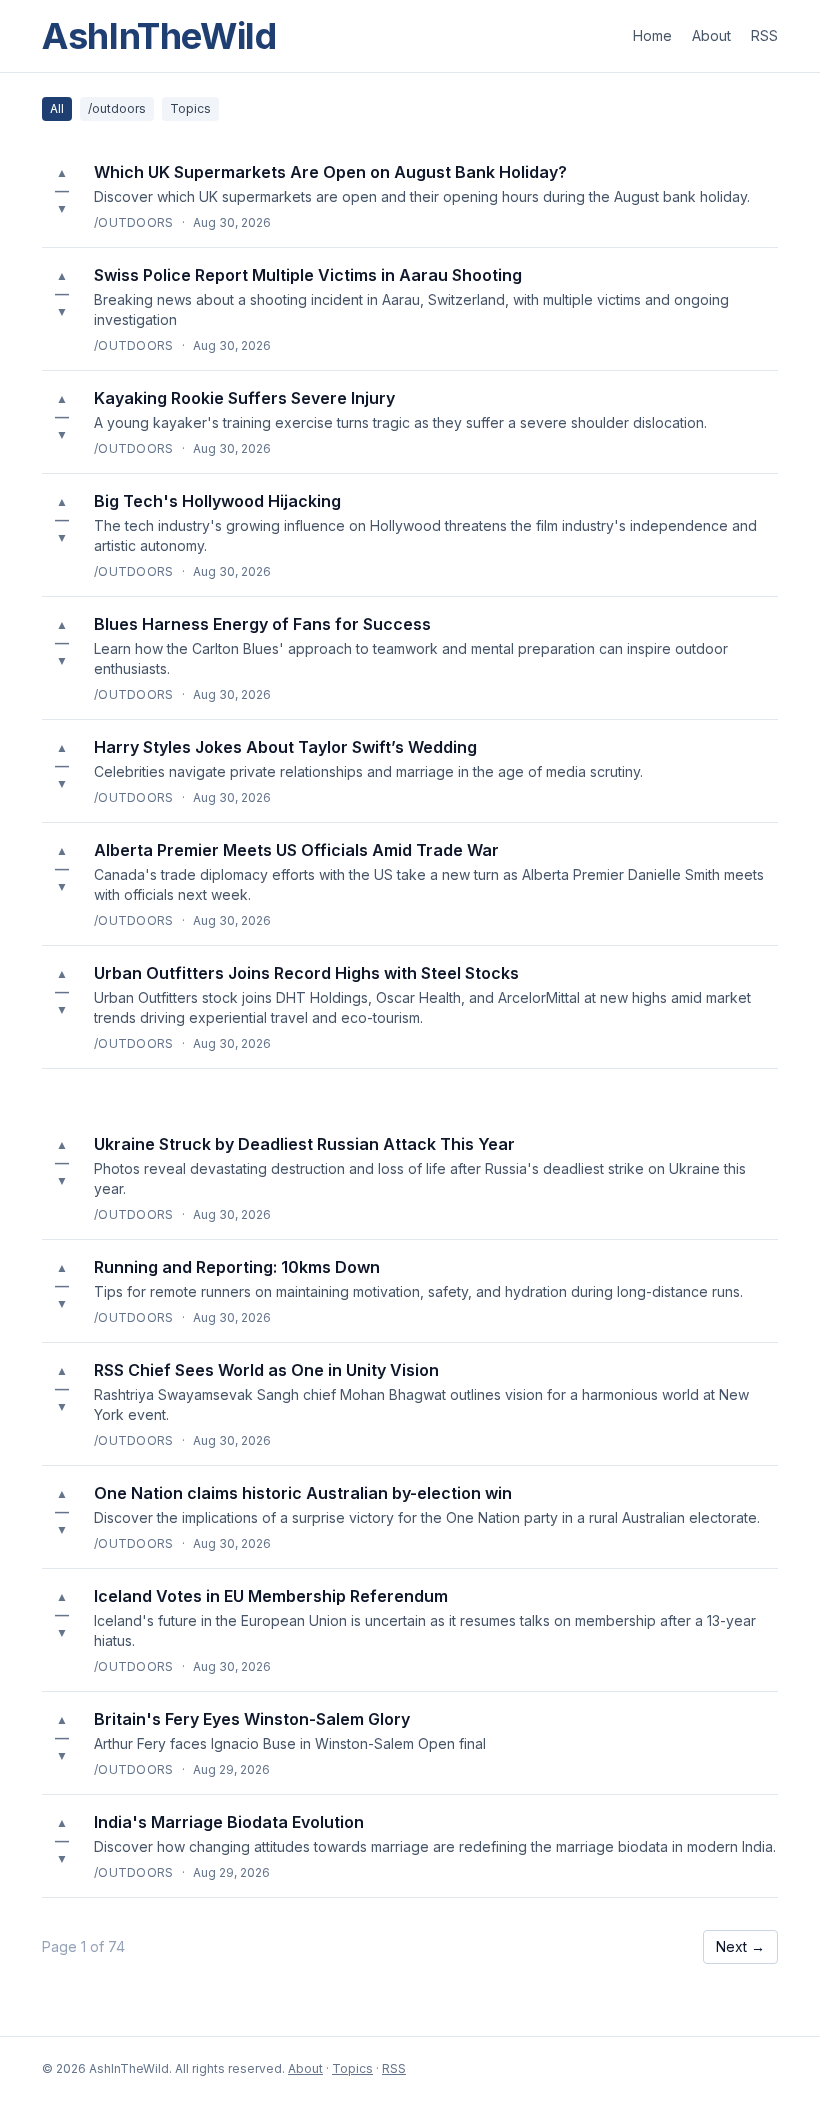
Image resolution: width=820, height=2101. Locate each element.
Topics (190, 108)
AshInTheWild (159, 36)
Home (652, 35)
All (57, 108)
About (711, 35)
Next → (740, 1946)
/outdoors (117, 108)
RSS (764, 35)
